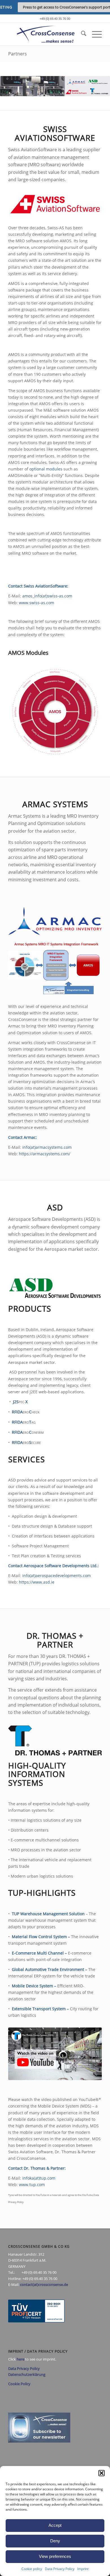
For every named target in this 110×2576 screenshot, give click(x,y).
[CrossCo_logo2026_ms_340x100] (46, 34)
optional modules (46, 469)
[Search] (81, 34)
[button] (102, 2473)
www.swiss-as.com (37, 603)
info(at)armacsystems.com (47, 1147)
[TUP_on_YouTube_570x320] (55, 2054)
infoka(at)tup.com (39, 2178)
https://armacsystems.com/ (45, 1154)
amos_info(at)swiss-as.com (47, 596)
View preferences (55, 2556)
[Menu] (94, 34)
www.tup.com (32, 2185)
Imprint (83, 2569)
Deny (55, 2541)
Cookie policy (32, 2569)
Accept (55, 2525)
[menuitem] (81, 34)
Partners (17, 54)
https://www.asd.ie (37, 1582)
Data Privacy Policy (60, 2569)
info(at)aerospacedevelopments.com (57, 1576)
